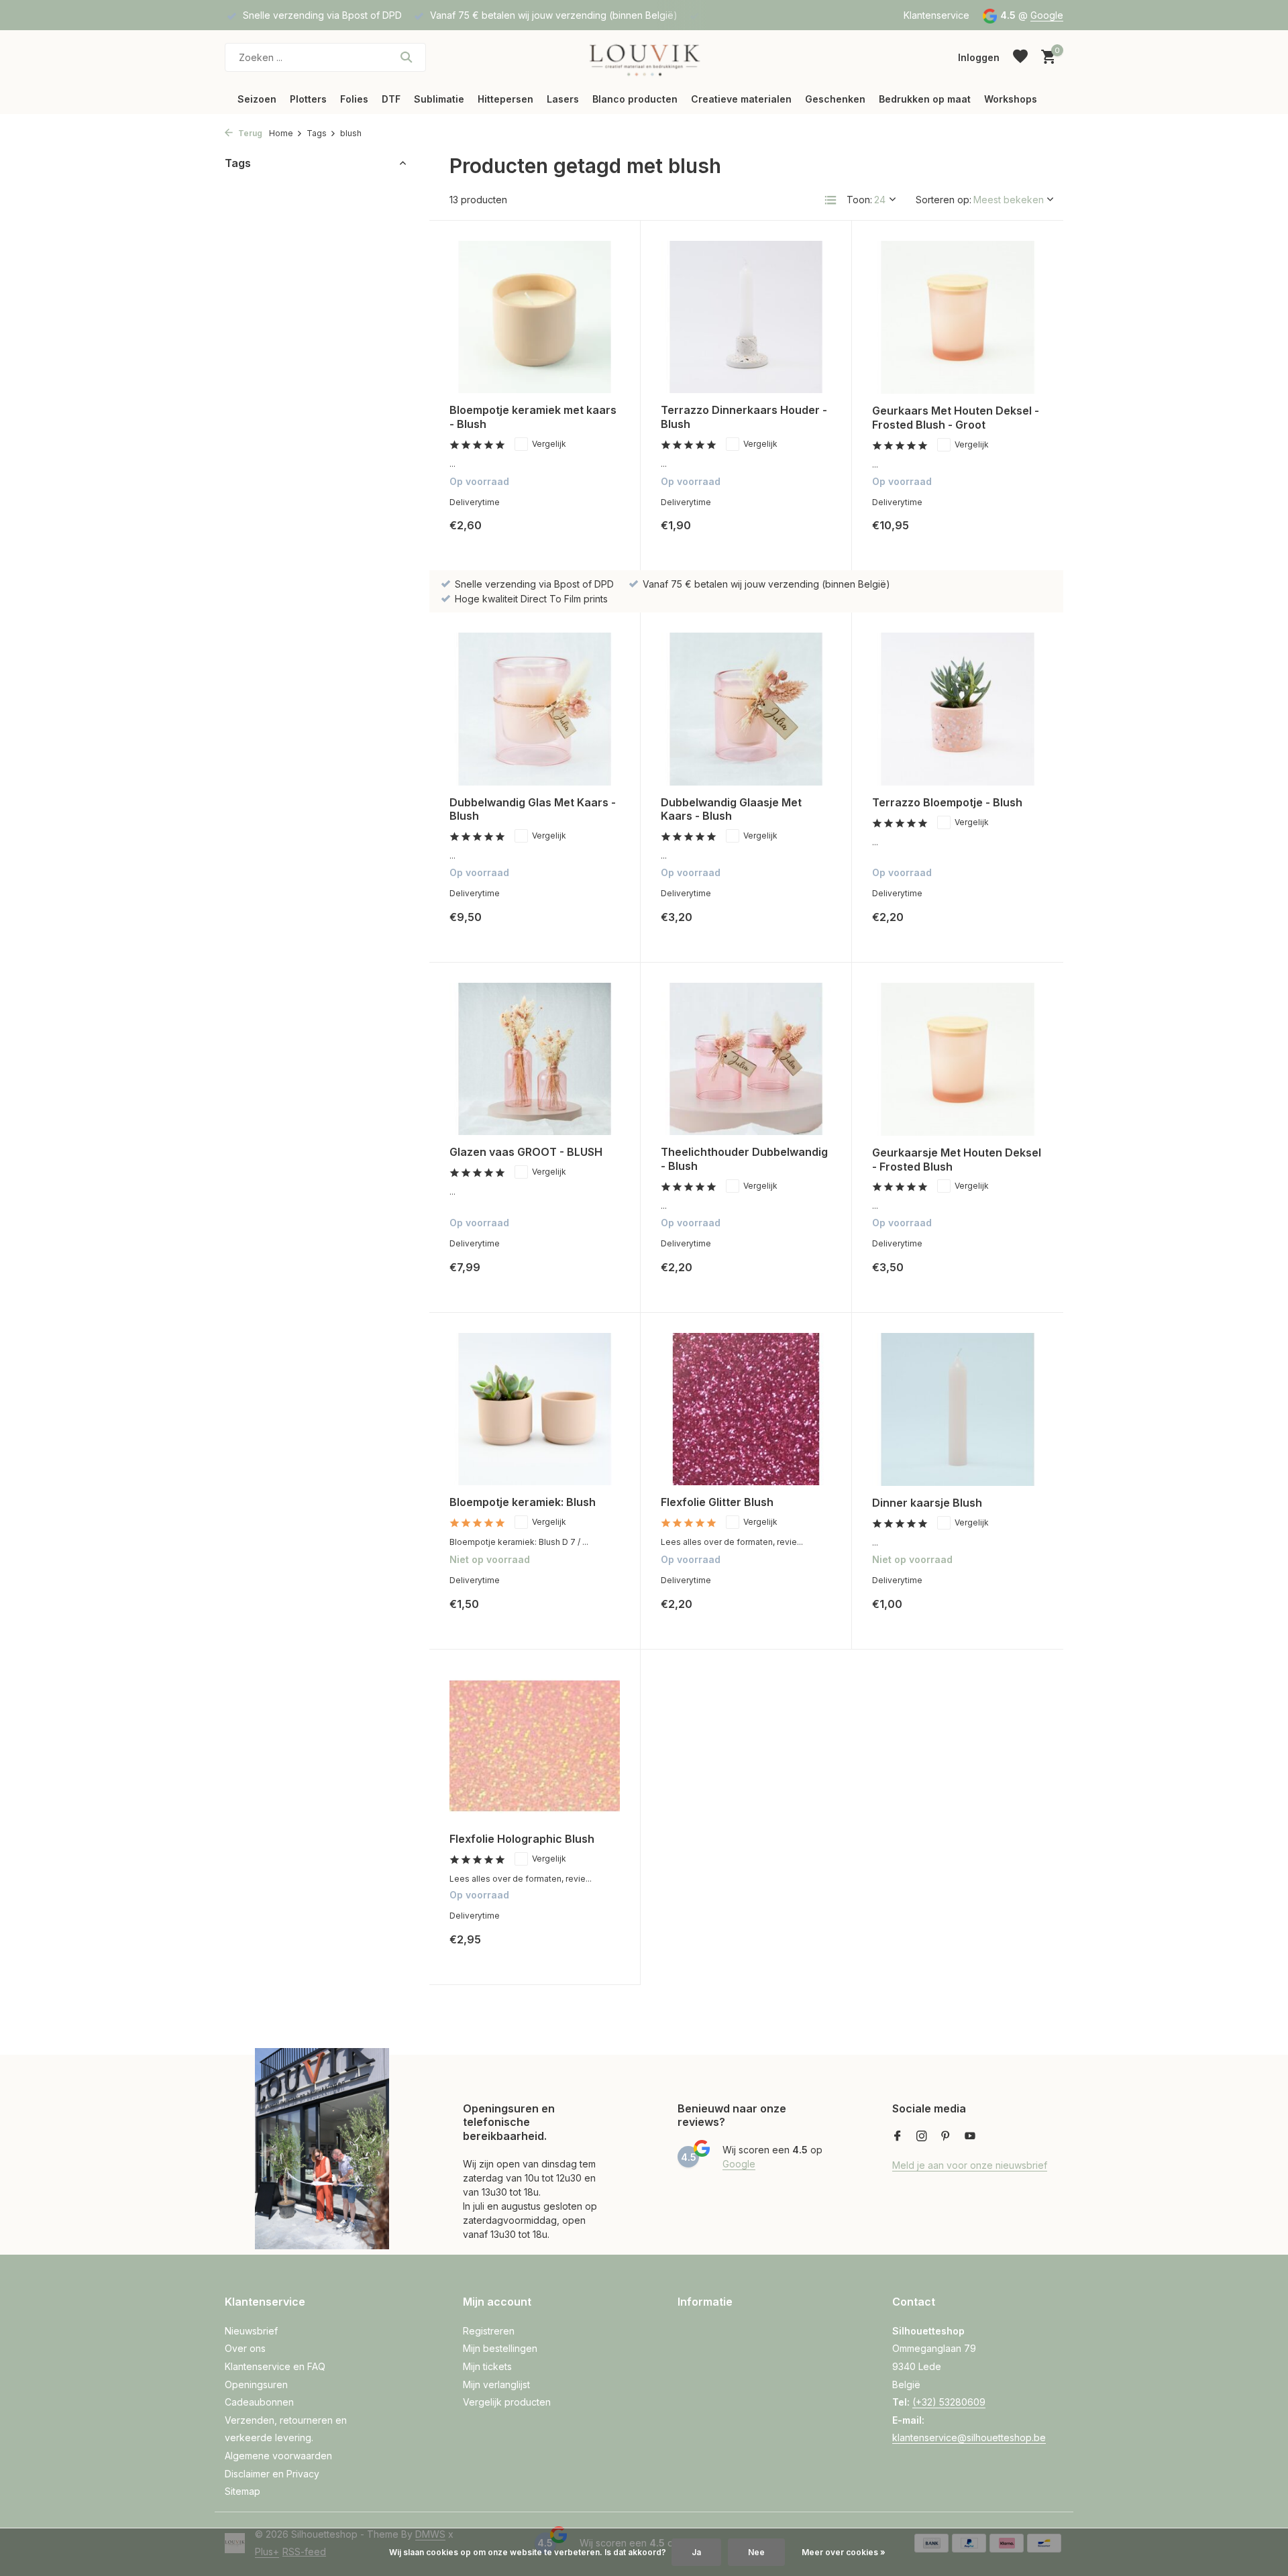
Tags (317, 133)
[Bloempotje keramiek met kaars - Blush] (535, 317)
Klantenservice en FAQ (275, 2366)
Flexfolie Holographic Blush (522, 1839)
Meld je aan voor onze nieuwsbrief (970, 2165)
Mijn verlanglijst (496, 2384)
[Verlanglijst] (1020, 57)
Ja (696, 2552)
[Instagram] (922, 2137)
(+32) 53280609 (949, 2402)
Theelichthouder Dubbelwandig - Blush (744, 1159)
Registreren (489, 2331)
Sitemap (243, 2491)
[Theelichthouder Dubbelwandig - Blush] (746, 1059)
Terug (249, 133)
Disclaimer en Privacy (272, 2474)
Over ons (245, 2348)
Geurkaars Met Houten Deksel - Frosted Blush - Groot (956, 418)
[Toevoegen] (597, 536)
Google (1047, 15)
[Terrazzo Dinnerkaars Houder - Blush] (746, 317)
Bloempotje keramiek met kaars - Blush (533, 417)
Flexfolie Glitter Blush (717, 1502)
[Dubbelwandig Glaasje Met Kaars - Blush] (746, 709)
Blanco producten (635, 99)
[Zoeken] (406, 57)
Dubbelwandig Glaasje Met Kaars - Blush (731, 809)
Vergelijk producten (507, 2402)
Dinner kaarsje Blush (927, 1503)
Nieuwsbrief (251, 2331)
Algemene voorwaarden (278, 2456)
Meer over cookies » (844, 2552)
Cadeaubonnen (259, 2402)
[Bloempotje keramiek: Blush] (535, 1409)
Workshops (1011, 99)
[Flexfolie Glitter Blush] (746, 1409)
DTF (391, 99)
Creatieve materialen (741, 99)
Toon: (859, 200)
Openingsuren (256, 2384)
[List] (830, 200)
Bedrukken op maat (925, 99)
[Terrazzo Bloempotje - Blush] (958, 709)
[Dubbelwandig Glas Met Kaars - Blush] (535, 709)
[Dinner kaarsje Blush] (958, 1409)
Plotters (308, 99)
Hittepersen (505, 99)
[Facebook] (898, 2137)
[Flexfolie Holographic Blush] (535, 1746)
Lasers (563, 99)
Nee (756, 2552)
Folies (354, 99)
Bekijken (590, 1614)
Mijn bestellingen (500, 2348)
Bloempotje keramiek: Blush (523, 1502)
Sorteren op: (944, 200)
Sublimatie (439, 99)
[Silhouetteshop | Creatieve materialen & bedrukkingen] (644, 57)
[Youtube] (970, 2137)
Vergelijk (549, 444)
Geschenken (835, 99)
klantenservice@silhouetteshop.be (969, 2437)
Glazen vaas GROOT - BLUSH (526, 1152)
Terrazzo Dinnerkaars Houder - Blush (744, 417)
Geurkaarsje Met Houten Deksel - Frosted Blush (957, 1160)
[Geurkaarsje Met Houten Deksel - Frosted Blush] (958, 1059)
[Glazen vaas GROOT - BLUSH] (535, 1059)
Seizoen (257, 99)
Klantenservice (936, 15)
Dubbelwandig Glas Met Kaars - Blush (533, 809)
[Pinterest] (946, 2137)
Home (281, 133)
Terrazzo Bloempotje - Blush (947, 802)
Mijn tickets (487, 2366)
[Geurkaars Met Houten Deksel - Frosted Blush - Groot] (958, 317)
